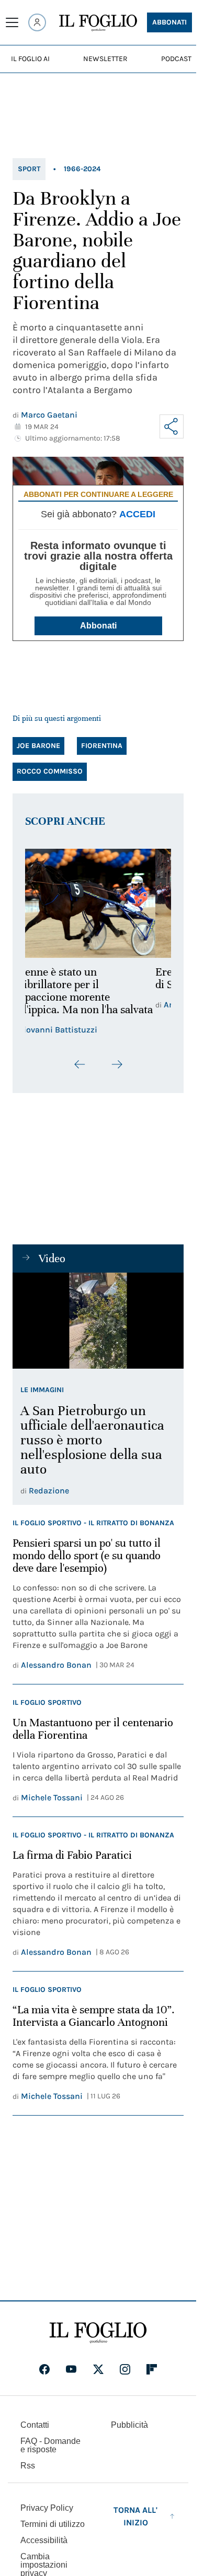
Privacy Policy (47, 2508)
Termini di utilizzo (53, 2524)
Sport (29, 169)
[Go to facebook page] (44, 2369)
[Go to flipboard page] (152, 2369)
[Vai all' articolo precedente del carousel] (80, 1064)
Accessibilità (44, 2540)
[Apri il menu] (12, 22)
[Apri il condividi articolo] (172, 426)
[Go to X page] (98, 2369)
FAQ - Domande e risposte (50, 2445)
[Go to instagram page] (125, 2369)
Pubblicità (129, 2425)
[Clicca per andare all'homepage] (98, 2333)
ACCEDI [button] (137, 514)
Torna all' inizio (135, 2516)
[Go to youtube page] (71, 2369)
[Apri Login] (37, 22)
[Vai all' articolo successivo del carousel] (117, 1064)
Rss (28, 2466)
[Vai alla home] (98, 23)
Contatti (35, 2425)
